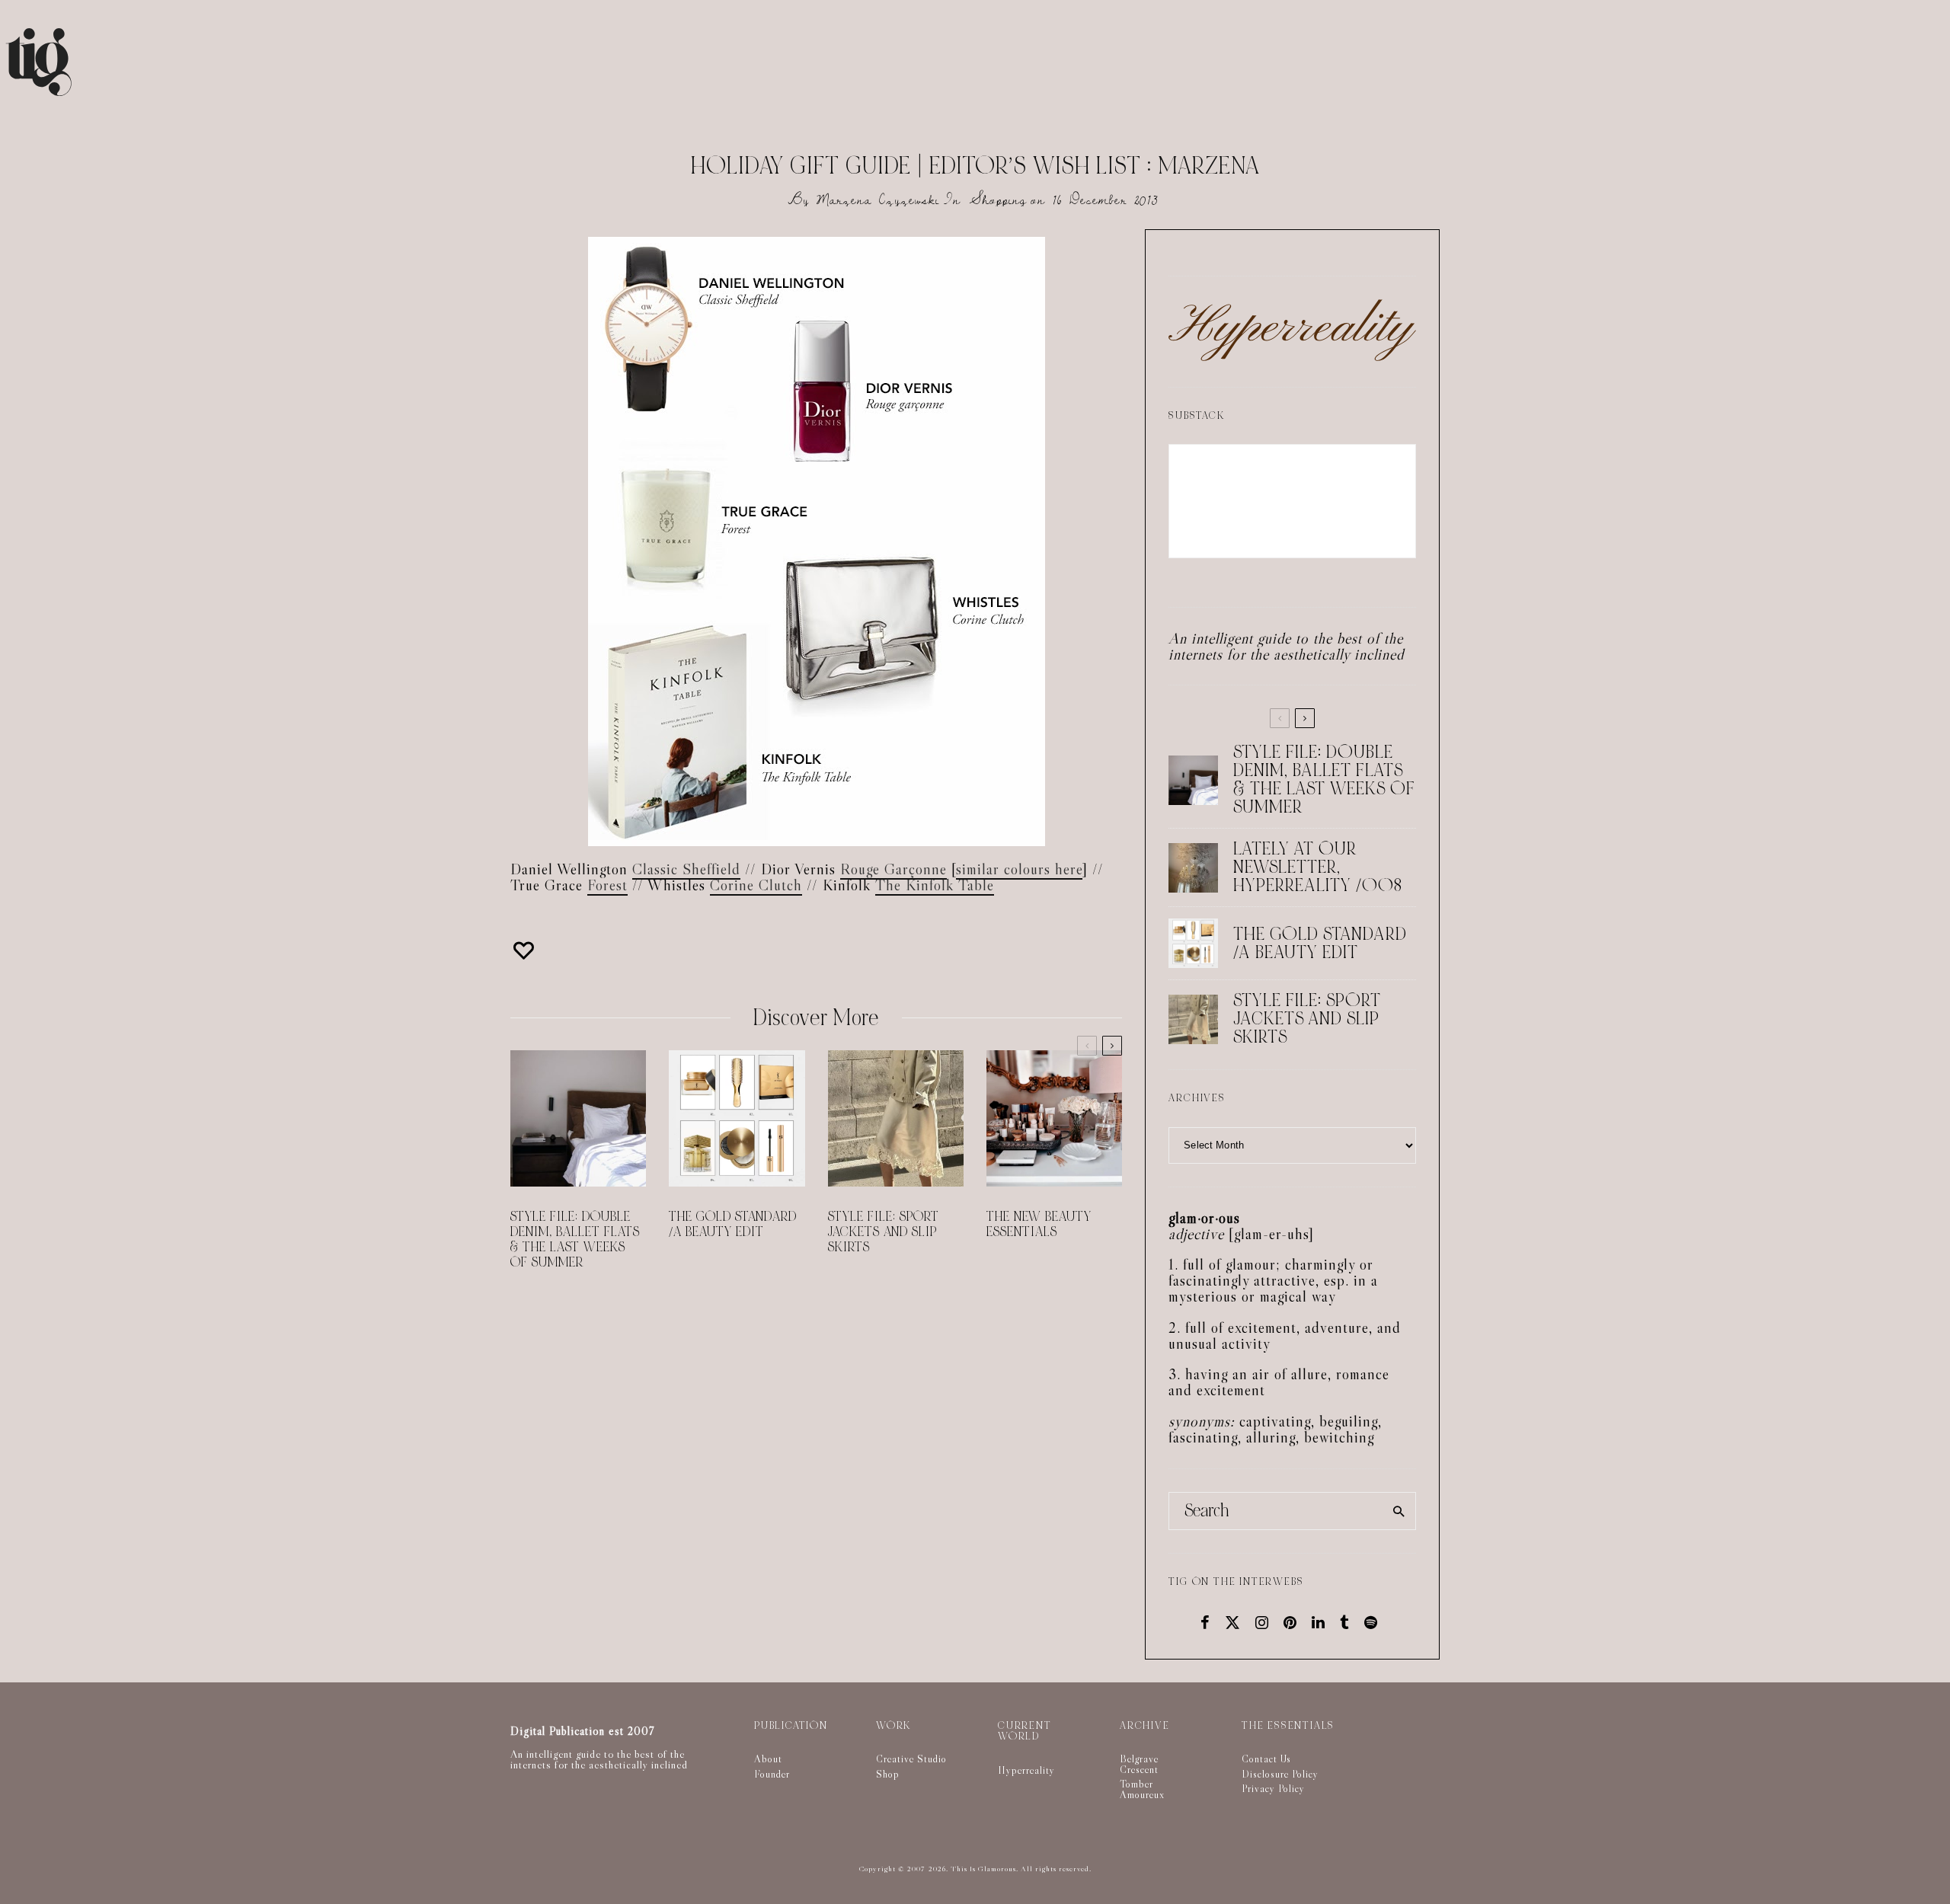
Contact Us (1266, 1759)
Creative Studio (911, 1759)
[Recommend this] (526, 950)
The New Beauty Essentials (1039, 1225)
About (768, 1759)
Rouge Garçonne (893, 869)
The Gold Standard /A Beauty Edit (733, 1225)
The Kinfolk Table (935, 885)
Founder (772, 1774)
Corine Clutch (756, 885)
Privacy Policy (1273, 1788)
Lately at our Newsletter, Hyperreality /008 (1318, 867)
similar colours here (1019, 869)
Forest (607, 885)
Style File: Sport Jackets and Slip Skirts (884, 1232)
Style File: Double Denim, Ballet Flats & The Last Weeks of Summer (575, 1240)
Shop (888, 1774)
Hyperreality (1026, 1770)
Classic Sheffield (686, 869)
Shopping (998, 200)
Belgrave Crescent (1139, 1764)
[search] (1399, 1511)
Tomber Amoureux (1142, 1789)
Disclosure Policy (1280, 1774)
